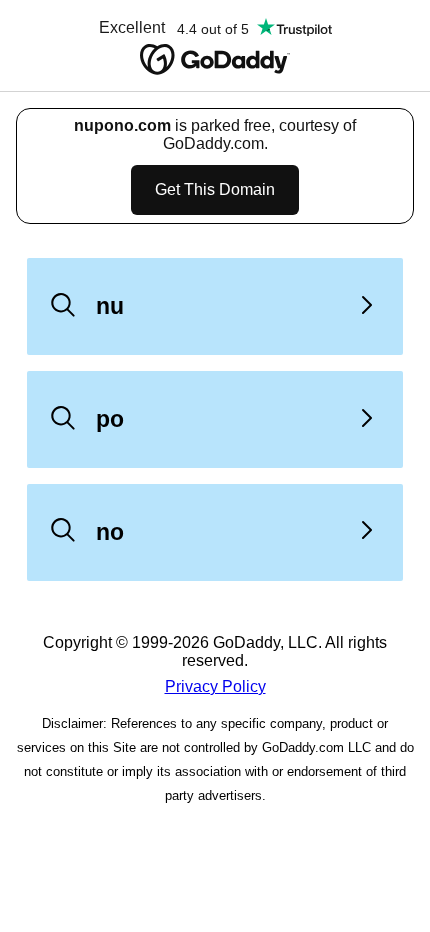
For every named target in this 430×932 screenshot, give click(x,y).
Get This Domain (215, 189)
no (110, 532)
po (110, 419)
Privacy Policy (215, 686)
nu (110, 306)
